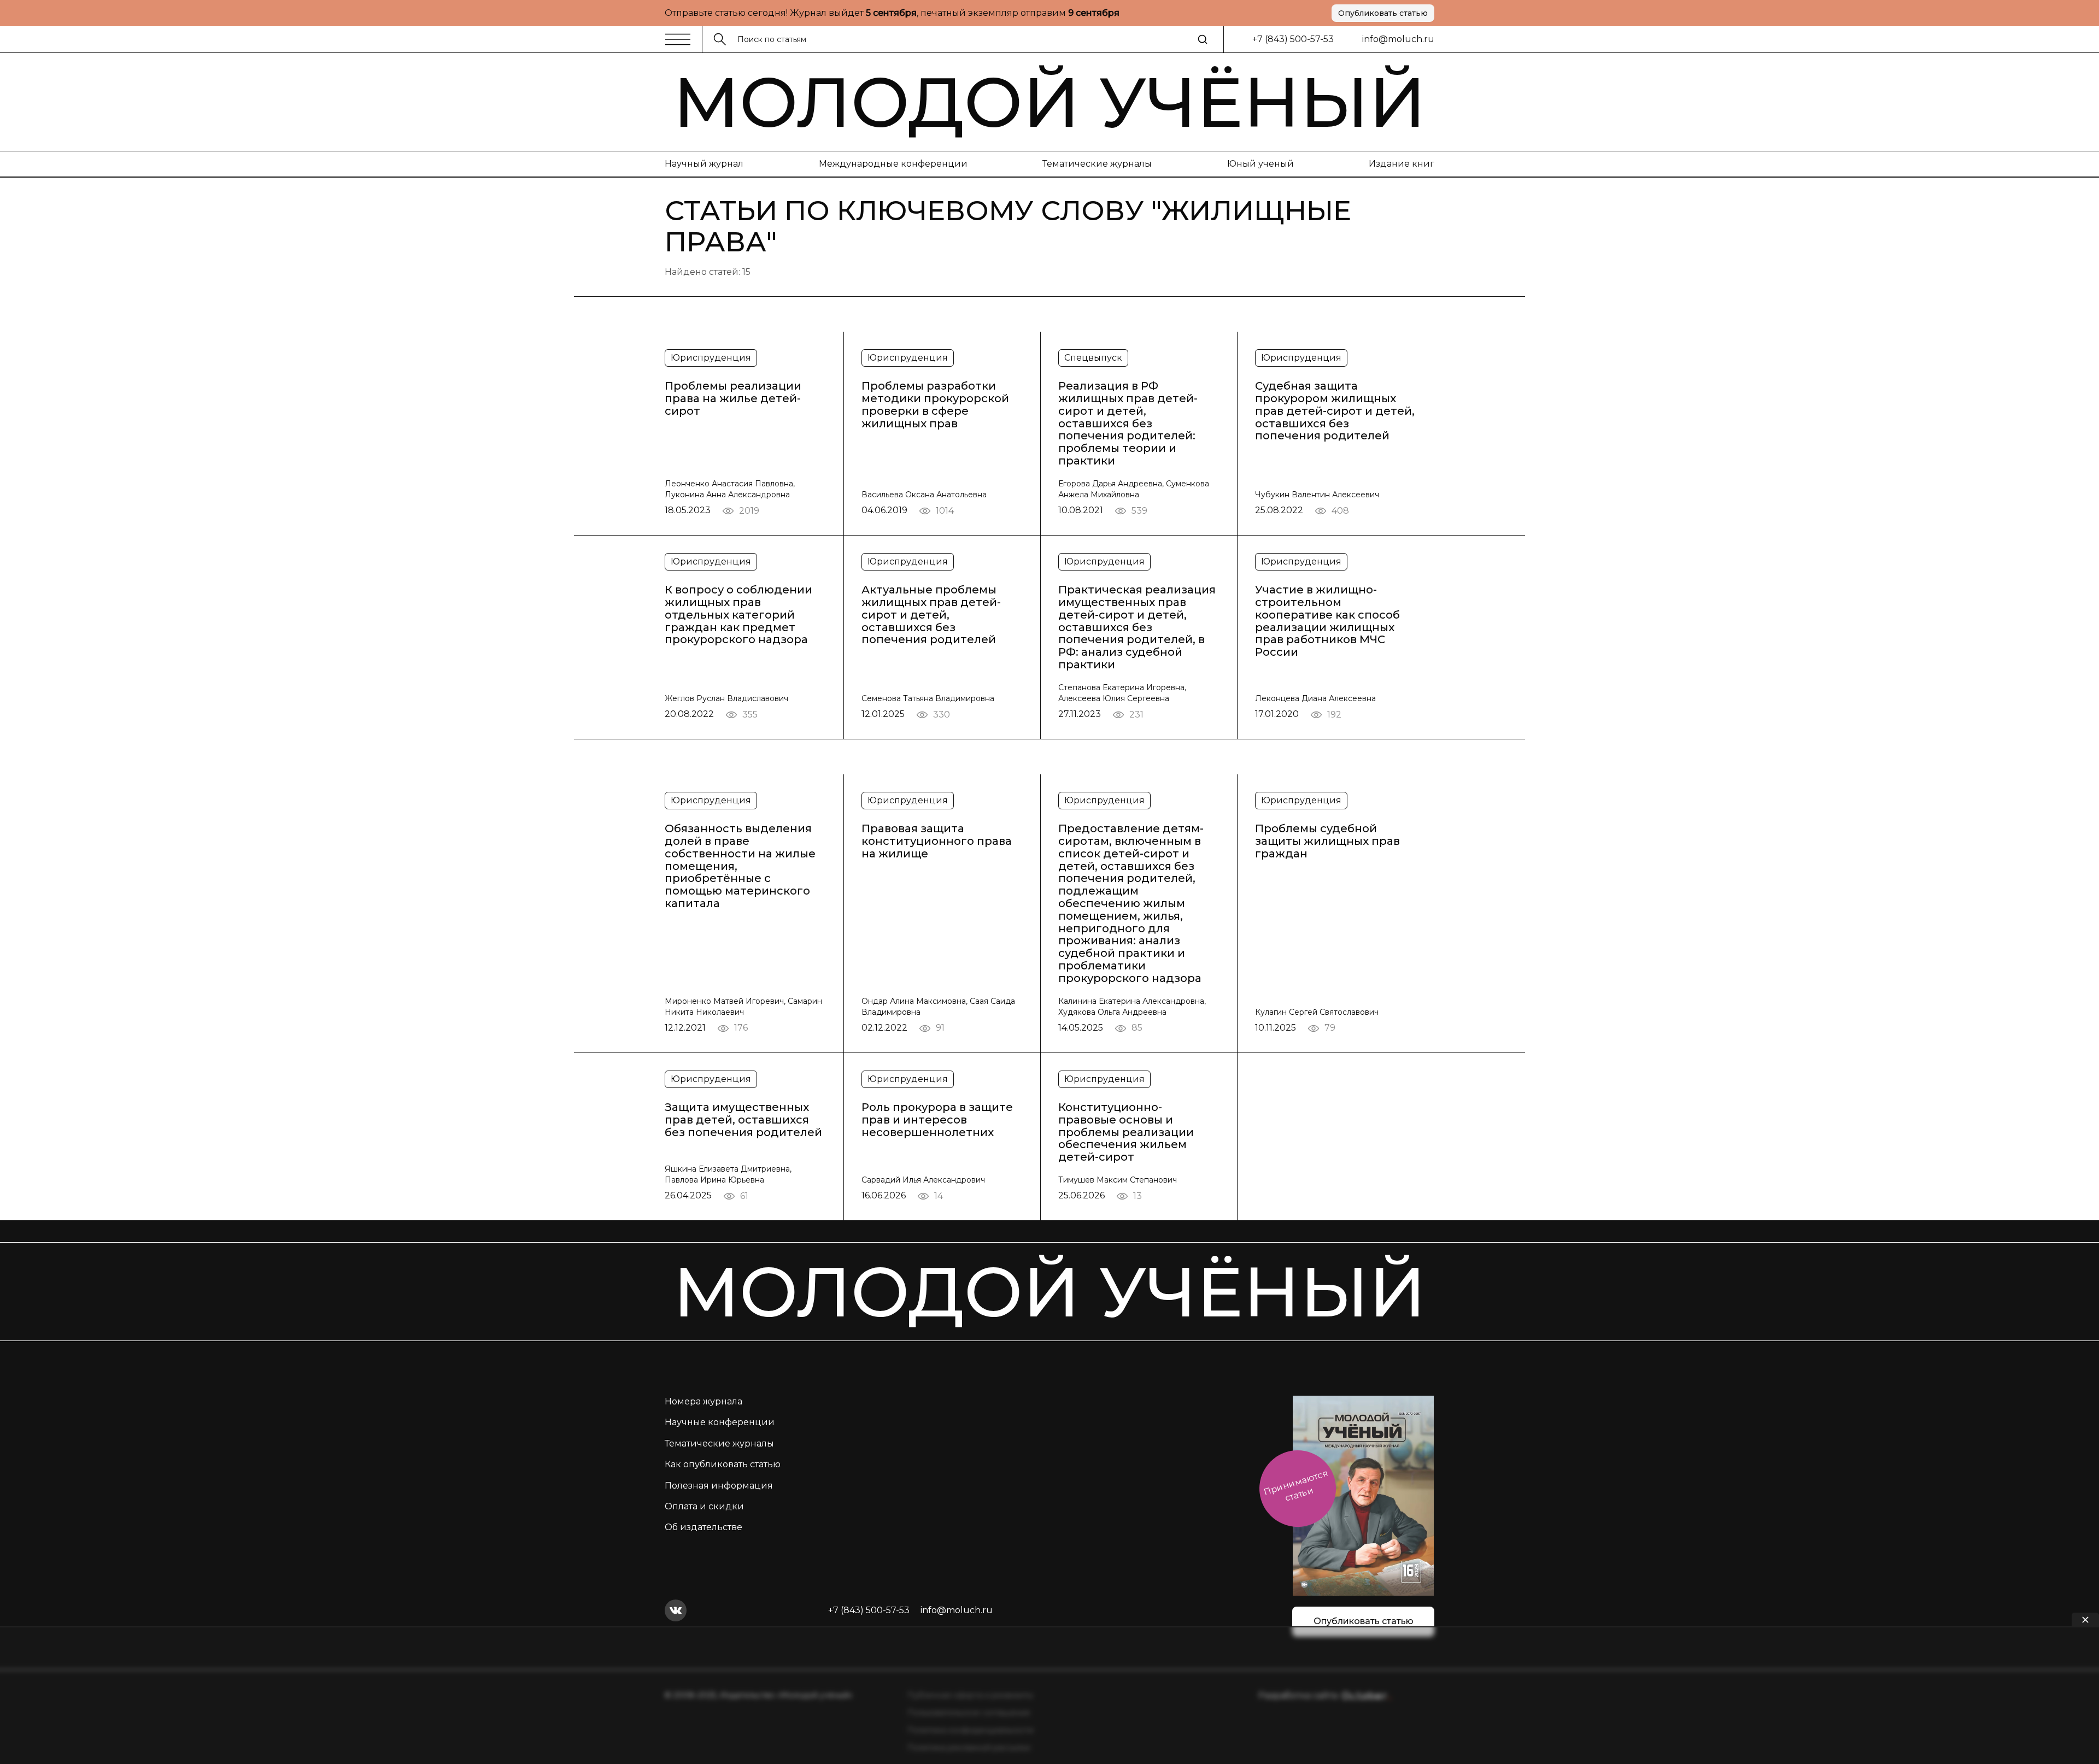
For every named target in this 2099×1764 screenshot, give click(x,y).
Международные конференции (893, 164)
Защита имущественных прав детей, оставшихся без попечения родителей (743, 1120)
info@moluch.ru (1398, 39)
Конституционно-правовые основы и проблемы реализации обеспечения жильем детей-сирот (1126, 1132)
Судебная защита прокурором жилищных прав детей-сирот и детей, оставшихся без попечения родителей (1335, 411)
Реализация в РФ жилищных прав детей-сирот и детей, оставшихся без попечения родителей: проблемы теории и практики (1128, 424)
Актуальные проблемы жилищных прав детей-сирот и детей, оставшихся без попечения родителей (931, 615)
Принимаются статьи (1296, 1486)
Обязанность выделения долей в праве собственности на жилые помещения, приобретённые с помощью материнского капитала (740, 866)
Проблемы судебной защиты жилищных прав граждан (1327, 841)
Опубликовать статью (1383, 13)
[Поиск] (1203, 39)
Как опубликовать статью (723, 1464)
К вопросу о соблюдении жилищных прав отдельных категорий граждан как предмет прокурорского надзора (738, 615)
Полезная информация (719, 1486)
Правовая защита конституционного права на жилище (937, 841)
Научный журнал (704, 164)
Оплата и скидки (704, 1506)
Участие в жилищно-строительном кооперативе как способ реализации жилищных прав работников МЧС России (1327, 621)
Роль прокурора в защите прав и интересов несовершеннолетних (937, 1120)
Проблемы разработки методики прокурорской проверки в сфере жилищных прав (935, 405)
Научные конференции (720, 1422)
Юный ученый (1260, 164)
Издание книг (1402, 164)
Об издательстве (703, 1527)
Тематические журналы (1097, 164)
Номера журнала (703, 1401)
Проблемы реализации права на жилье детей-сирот (733, 398)
